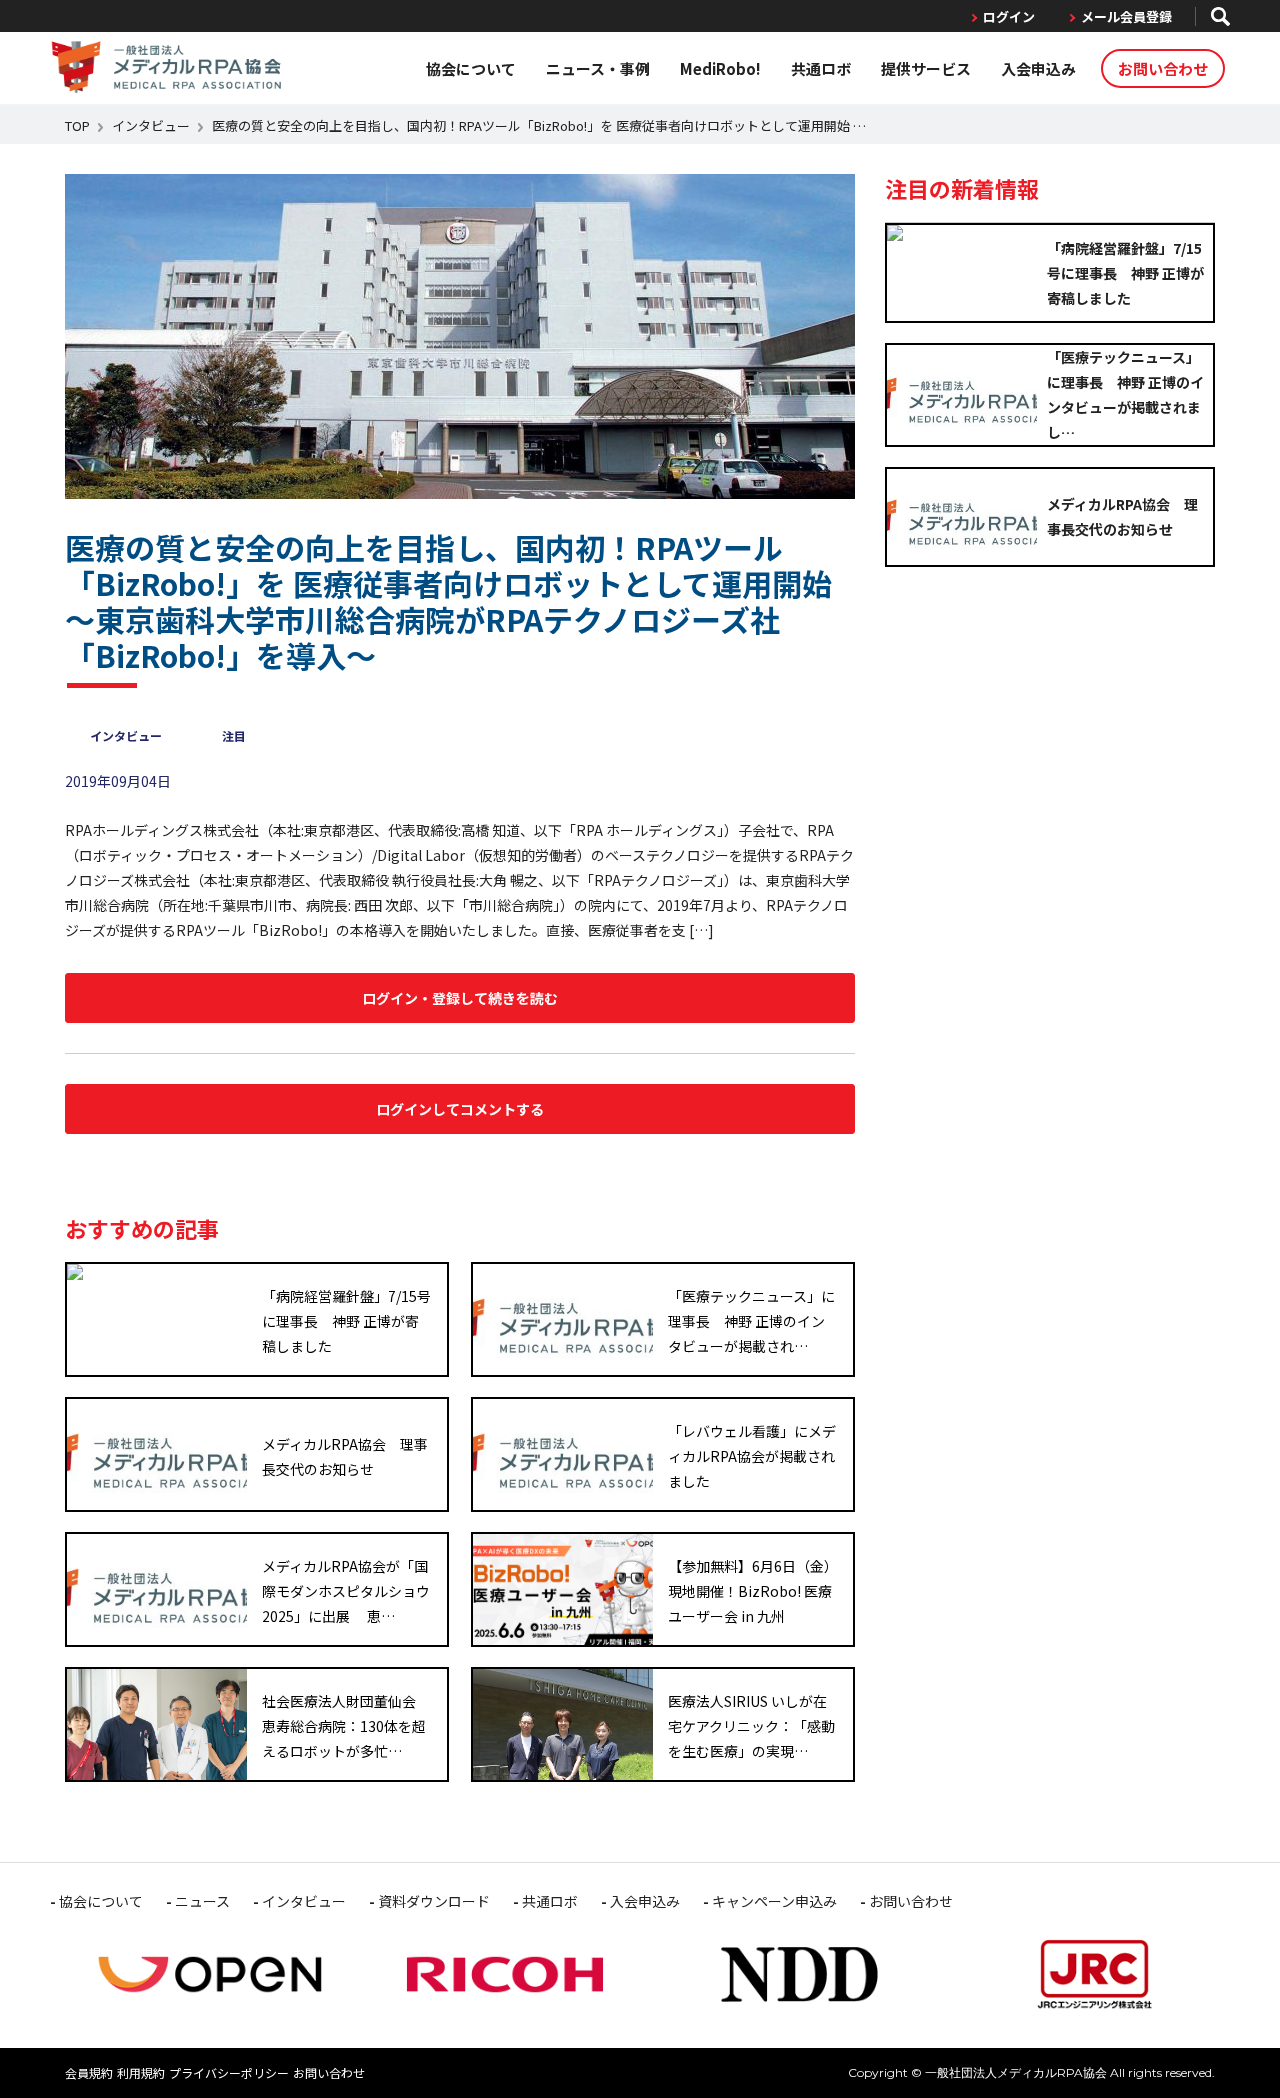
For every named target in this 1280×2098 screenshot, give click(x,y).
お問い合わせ (1163, 68)
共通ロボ (821, 68)
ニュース (202, 1901)
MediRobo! (720, 68)
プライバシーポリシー (229, 2072)
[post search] (1220, 16)
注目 (234, 735)
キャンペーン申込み (774, 1901)
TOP (77, 125)
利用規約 (141, 2072)
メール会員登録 (1126, 16)
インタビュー (151, 125)
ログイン (1009, 16)
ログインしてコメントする (460, 1109)
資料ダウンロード (434, 1901)
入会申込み (1038, 68)
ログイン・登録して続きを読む (460, 998)
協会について (471, 68)
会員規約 (89, 2072)
